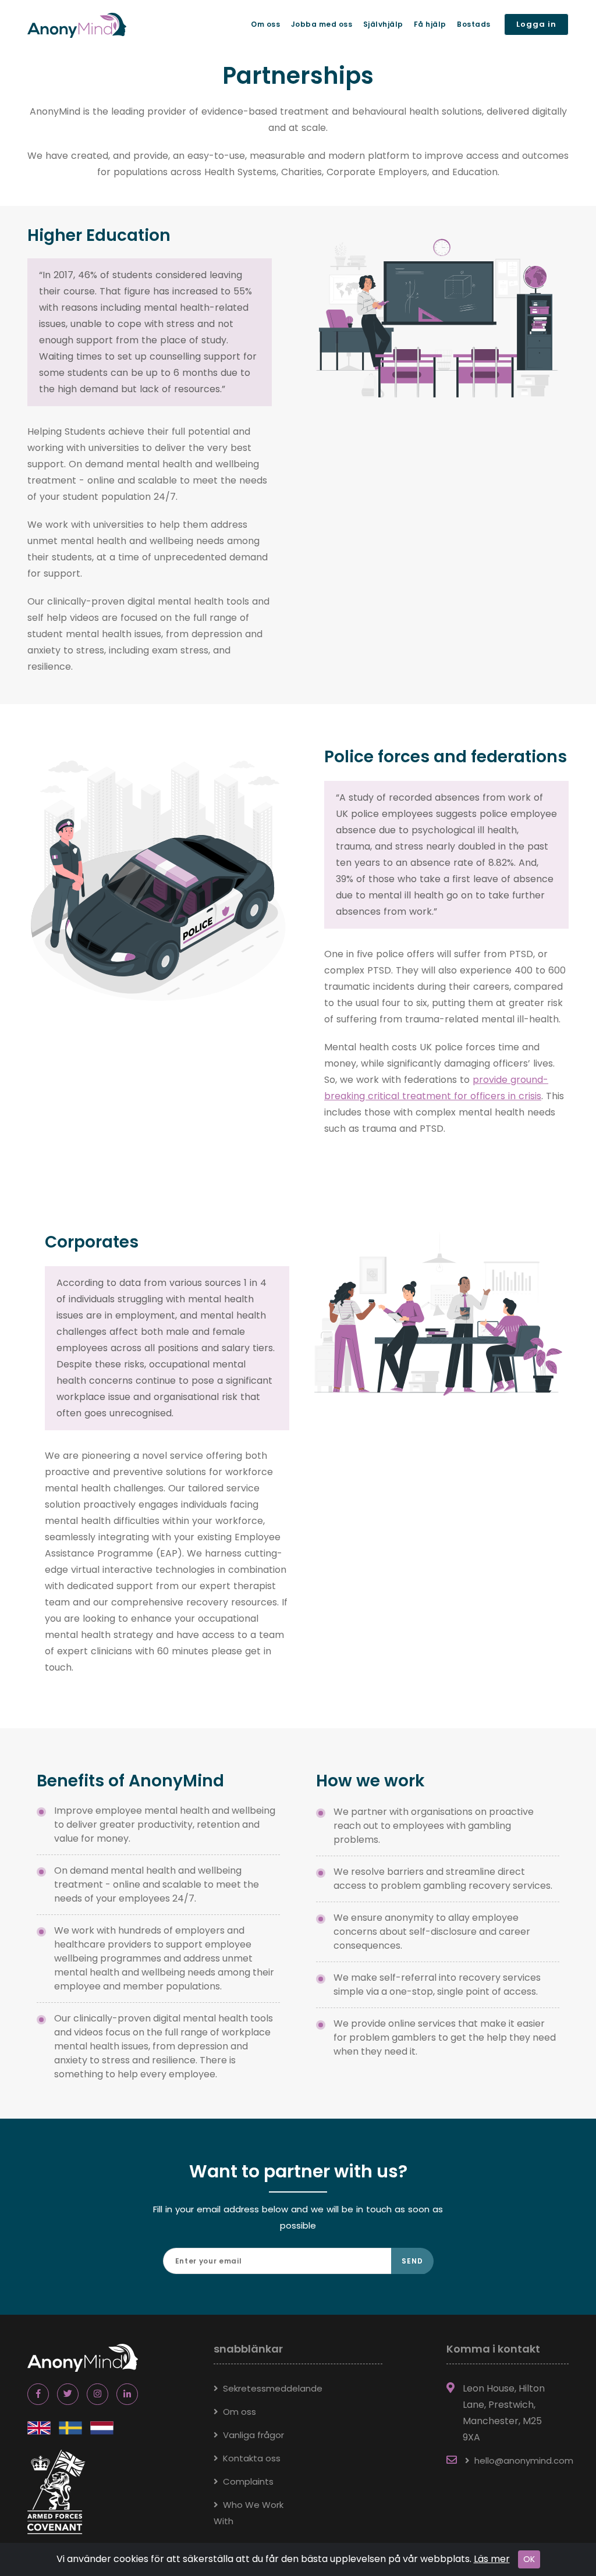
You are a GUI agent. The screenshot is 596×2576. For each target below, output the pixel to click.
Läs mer (492, 2559)
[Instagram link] (97, 2394)
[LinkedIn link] (127, 2394)
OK (529, 2559)
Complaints (248, 2481)
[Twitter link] (68, 2394)
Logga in (536, 24)
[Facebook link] (38, 2394)
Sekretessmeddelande (273, 2388)
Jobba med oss (322, 24)
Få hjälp (430, 24)
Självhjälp (383, 24)
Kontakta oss (252, 2458)
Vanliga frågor (253, 2435)
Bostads (474, 24)
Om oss (265, 24)
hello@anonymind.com (524, 2460)
